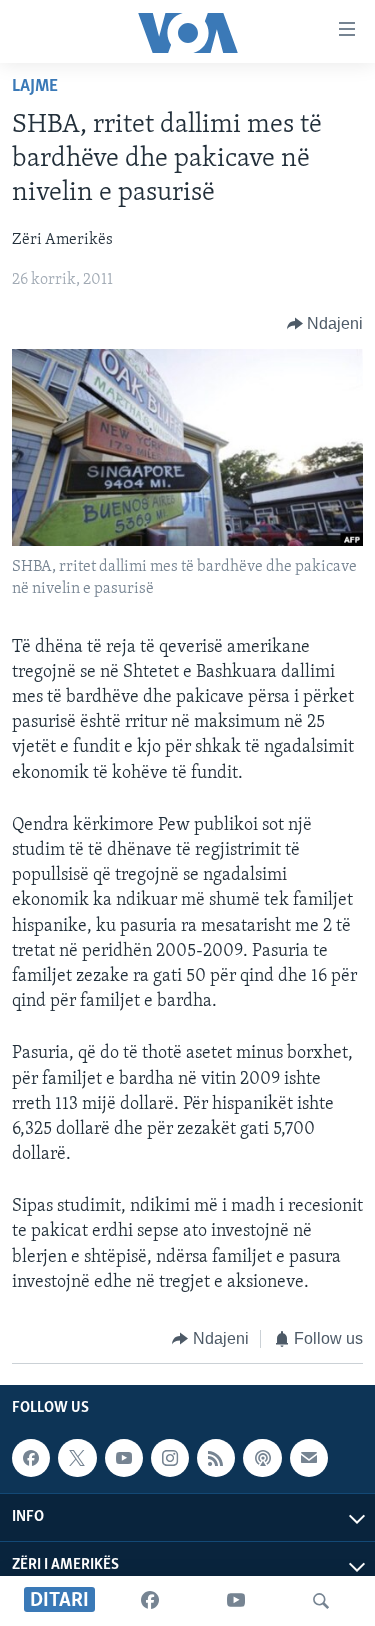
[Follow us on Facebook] (31, 1458)
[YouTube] (236, 1601)
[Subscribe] (309, 1458)
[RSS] (216, 1458)
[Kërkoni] (321, 1601)
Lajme (35, 87)
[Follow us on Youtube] (124, 1458)
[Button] (325, 324)
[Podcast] (262, 1458)
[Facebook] (150, 1601)
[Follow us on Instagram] (170, 1458)
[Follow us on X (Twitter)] (77, 1458)
